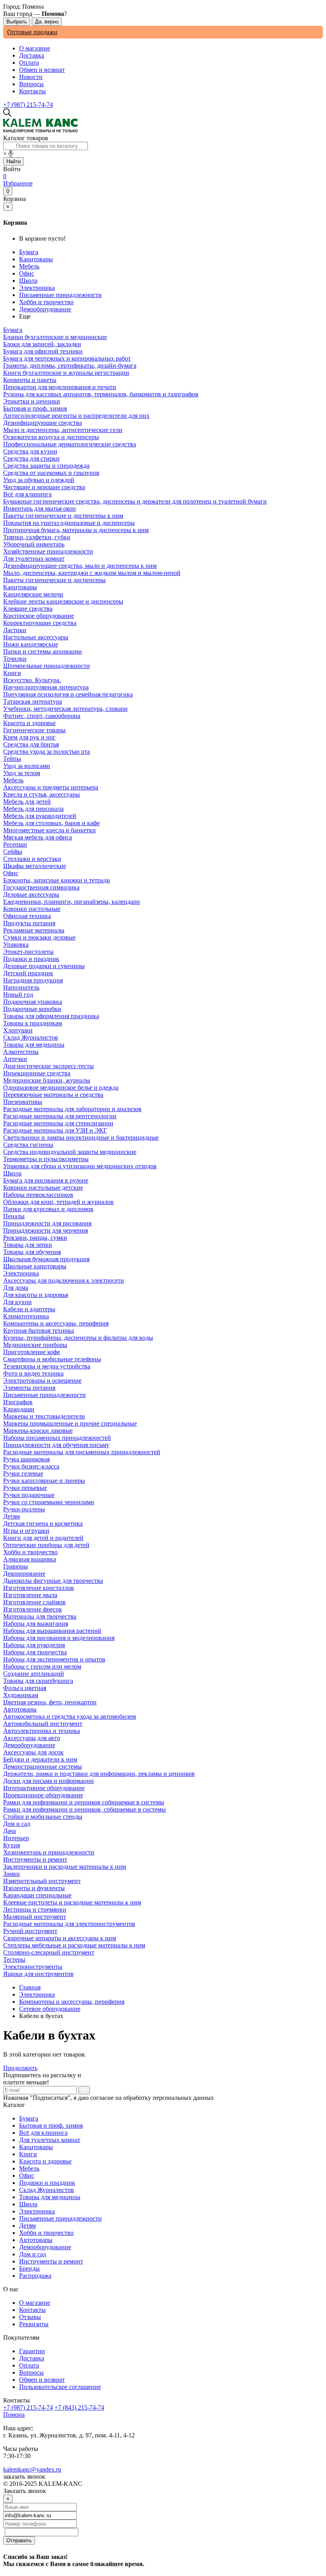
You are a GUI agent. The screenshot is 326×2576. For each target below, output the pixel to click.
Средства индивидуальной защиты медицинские (70, 1152)
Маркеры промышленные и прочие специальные (70, 1423)
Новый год (18, 995)
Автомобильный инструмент (43, 1724)
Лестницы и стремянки (35, 1909)
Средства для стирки (31, 458)
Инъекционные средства (37, 1073)
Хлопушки (18, 1030)
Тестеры (14, 1959)
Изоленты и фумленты (34, 1888)
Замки (12, 1874)
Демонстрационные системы (43, 1767)
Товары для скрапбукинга (38, 1681)
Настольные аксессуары (36, 637)
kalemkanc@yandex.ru (32, 2469)
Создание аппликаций (34, 1674)
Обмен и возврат (42, 70)
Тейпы (12, 759)
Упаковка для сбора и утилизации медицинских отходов (80, 1166)
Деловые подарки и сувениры (44, 966)
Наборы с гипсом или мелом (42, 1666)
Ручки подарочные (29, 1495)
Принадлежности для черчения (46, 1230)
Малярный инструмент (35, 1917)
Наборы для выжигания (36, 1624)
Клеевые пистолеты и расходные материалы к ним (72, 1902)
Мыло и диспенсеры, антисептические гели (63, 430)
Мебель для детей (27, 802)
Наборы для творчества (35, 1652)
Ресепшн (15, 844)
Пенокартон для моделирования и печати (60, 387)
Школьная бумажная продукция (46, 1259)
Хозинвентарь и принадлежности (49, 1852)
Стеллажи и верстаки (32, 859)
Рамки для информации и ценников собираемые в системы (84, 1802)
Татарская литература (33, 701)
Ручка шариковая (26, 1459)
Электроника (37, 288)
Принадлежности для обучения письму (56, 1445)
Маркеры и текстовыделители (44, 1416)
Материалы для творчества (40, 1616)
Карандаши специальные (37, 1895)
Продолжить (20, 2068)
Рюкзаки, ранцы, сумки (35, 1238)
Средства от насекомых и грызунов (51, 473)
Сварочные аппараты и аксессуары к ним (60, 1938)
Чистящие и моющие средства (44, 487)
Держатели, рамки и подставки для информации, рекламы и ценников (99, 1774)
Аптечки (15, 1059)
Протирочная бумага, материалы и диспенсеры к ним (76, 530)
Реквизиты (34, 2324)
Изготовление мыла (30, 1595)
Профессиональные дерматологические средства (70, 444)
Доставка (32, 55)
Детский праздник (28, 973)
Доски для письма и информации (49, 1781)
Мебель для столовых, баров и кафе (51, 823)
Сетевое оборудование (50, 2009)
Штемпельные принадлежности (47, 666)
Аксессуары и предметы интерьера (51, 787)
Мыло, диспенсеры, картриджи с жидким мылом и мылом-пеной (92, 573)
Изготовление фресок (33, 1609)
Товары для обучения (32, 1252)
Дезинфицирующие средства (43, 423)
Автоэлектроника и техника (42, 1731)
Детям (27, 2226)
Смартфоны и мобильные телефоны (52, 1359)
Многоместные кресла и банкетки (49, 830)
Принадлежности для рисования (47, 1223)
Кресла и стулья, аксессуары (42, 794)
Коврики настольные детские (43, 1188)
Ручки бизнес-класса (31, 1466)
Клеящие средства (28, 609)
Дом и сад (33, 2254)
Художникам (21, 1695)
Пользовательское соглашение (60, 2387)
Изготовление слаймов (34, 1602)
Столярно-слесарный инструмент (49, 1952)
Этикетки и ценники (32, 401)
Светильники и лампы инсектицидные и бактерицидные (81, 1137)
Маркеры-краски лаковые (38, 1431)
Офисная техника (27, 916)
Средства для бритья (31, 744)
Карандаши (19, 1409)
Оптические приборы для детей (46, 1545)
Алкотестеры (21, 1052)
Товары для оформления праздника (51, 1016)
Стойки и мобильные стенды (43, 1817)
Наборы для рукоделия (34, 1645)
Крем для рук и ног (29, 737)
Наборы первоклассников (38, 1195)
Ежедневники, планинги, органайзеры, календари (72, 902)
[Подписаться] (84, 2090)
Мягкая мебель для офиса (38, 837)
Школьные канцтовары (35, 1266)
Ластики (15, 630)
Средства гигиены (28, 1145)
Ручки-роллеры (24, 1509)
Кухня (12, 1845)
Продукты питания (29, 923)
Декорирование (24, 1574)
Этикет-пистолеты (28, 952)
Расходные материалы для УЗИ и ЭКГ (55, 1130)
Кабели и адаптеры (29, 1309)
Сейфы (13, 852)
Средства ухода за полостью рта (47, 752)
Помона (14, 2415)
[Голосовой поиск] (11, 154)
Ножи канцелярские (31, 644)
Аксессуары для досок (33, 1752)
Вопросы (31, 84)
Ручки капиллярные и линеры (44, 1481)
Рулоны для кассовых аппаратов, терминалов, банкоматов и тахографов (101, 394)
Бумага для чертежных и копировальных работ (67, 358)
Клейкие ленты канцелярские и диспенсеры (63, 601)
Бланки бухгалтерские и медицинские (55, 337)
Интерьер (16, 1838)
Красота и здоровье (45, 2161)
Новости (31, 77)
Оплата (29, 63)
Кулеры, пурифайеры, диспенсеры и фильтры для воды (78, 1338)
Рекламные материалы (34, 930)
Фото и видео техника (33, 1373)
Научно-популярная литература (46, 687)
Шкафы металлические (35, 866)
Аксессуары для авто (32, 1738)
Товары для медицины (50, 2197)
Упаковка (16, 945)
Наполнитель (21, 987)
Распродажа (35, 2276)
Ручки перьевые (25, 1488)
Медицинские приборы (35, 1345)
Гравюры (16, 1566)
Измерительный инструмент (42, 1881)
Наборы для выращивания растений (52, 1631)
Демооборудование (45, 309)
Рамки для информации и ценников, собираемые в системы (84, 1809)
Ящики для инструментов (38, 1974)
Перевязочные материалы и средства (53, 1095)
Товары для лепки (28, 1245)
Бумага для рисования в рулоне (46, 1180)
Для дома (16, 1288)
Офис (27, 273)
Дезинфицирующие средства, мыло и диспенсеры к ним (80, 566)
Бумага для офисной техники (43, 351)
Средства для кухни (30, 451)
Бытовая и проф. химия (51, 2125)
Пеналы (14, 1216)
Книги (28, 2154)
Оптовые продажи (32, 32)
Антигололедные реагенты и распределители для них (76, 416)
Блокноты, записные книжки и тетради (57, 880)
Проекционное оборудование (43, 1795)
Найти (14, 161)
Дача (10, 1831)
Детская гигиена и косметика (43, 1523)
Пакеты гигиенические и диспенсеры (54, 580)
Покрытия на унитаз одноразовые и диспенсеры (69, 523)
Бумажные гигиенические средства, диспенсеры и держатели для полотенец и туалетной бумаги (135, 501)
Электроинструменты (33, 1967)
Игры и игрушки (26, 1531)
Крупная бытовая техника (39, 1330)
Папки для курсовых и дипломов (48, 1209)
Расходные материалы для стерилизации (58, 1123)
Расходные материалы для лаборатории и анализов (72, 1109)
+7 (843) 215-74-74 (79, 2407)
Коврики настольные (32, 909)
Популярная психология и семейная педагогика (68, 694)
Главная (30, 1987)
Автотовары (36, 2240)
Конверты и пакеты (30, 380)
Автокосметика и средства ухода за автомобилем (70, 1716)
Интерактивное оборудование (44, 1788)
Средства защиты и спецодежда (46, 466)
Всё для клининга (43, 2133)
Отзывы (30, 2317)
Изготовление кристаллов (39, 1588)
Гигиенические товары (34, 730)
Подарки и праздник (47, 2183)
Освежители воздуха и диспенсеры (51, 437)
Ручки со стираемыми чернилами (49, 1502)
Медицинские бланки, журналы (47, 1080)
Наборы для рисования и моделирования (59, 1638)
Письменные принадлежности (60, 295)
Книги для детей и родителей (43, 1538)
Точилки (15, 659)
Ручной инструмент (30, 1931)
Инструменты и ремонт (51, 2261)
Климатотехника (26, 1316)
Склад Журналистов (47, 2190)
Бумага (29, 252)
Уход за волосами (27, 766)
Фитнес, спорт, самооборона (42, 716)
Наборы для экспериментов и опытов (54, 1659)
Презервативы (23, 1102)
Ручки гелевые (23, 1473)
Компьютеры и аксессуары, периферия (56, 1323)
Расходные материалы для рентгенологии (60, 1116)
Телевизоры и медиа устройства (47, 1366)
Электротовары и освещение (42, 1381)
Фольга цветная (25, 1688)
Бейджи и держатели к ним (40, 1759)
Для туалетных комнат (50, 2140)
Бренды (29, 2268)
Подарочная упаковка (33, 1002)
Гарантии (32, 2351)
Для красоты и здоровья (36, 1295)
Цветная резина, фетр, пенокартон (50, 1702)
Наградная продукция (33, 980)
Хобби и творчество (46, 302)
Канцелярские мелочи (33, 594)
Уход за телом (22, 773)
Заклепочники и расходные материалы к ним (65, 1867)
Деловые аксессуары (31, 894)
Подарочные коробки (32, 1009)
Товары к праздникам (33, 1023)
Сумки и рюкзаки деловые (39, 937)
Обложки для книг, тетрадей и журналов (58, 1202)
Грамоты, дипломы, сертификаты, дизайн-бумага (70, 366)
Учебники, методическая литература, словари (65, 709)
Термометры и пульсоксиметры (46, 1159)
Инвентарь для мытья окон (40, 508)
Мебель (29, 266)
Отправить (19, 2540)
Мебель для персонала (33, 809)
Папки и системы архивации (43, 651)
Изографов (18, 1402)
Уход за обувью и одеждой (39, 480)
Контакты (32, 91)
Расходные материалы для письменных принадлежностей (82, 1452)
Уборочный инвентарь (34, 544)
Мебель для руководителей (40, 816)
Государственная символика (41, 887)
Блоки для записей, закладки (42, 344)
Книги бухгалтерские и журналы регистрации (66, 373)
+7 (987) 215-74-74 (28, 105)
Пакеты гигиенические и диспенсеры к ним (63, 516)
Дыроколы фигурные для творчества (53, 1581)
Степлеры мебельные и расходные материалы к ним (74, 1945)
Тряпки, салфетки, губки (37, 537)
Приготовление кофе (32, 1352)
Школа (28, 281)
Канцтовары (36, 259)
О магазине (35, 48)
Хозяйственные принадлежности (48, 551)
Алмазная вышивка (30, 1559)
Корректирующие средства (40, 623)
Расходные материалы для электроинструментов (69, 1924)
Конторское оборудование (39, 616)
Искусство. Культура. (32, 680)
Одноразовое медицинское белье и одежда (61, 1087)
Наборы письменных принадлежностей (57, 1438)
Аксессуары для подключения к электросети (64, 1280)
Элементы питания (29, 1388)
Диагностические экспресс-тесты (49, 1066)
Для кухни (17, 1302)
